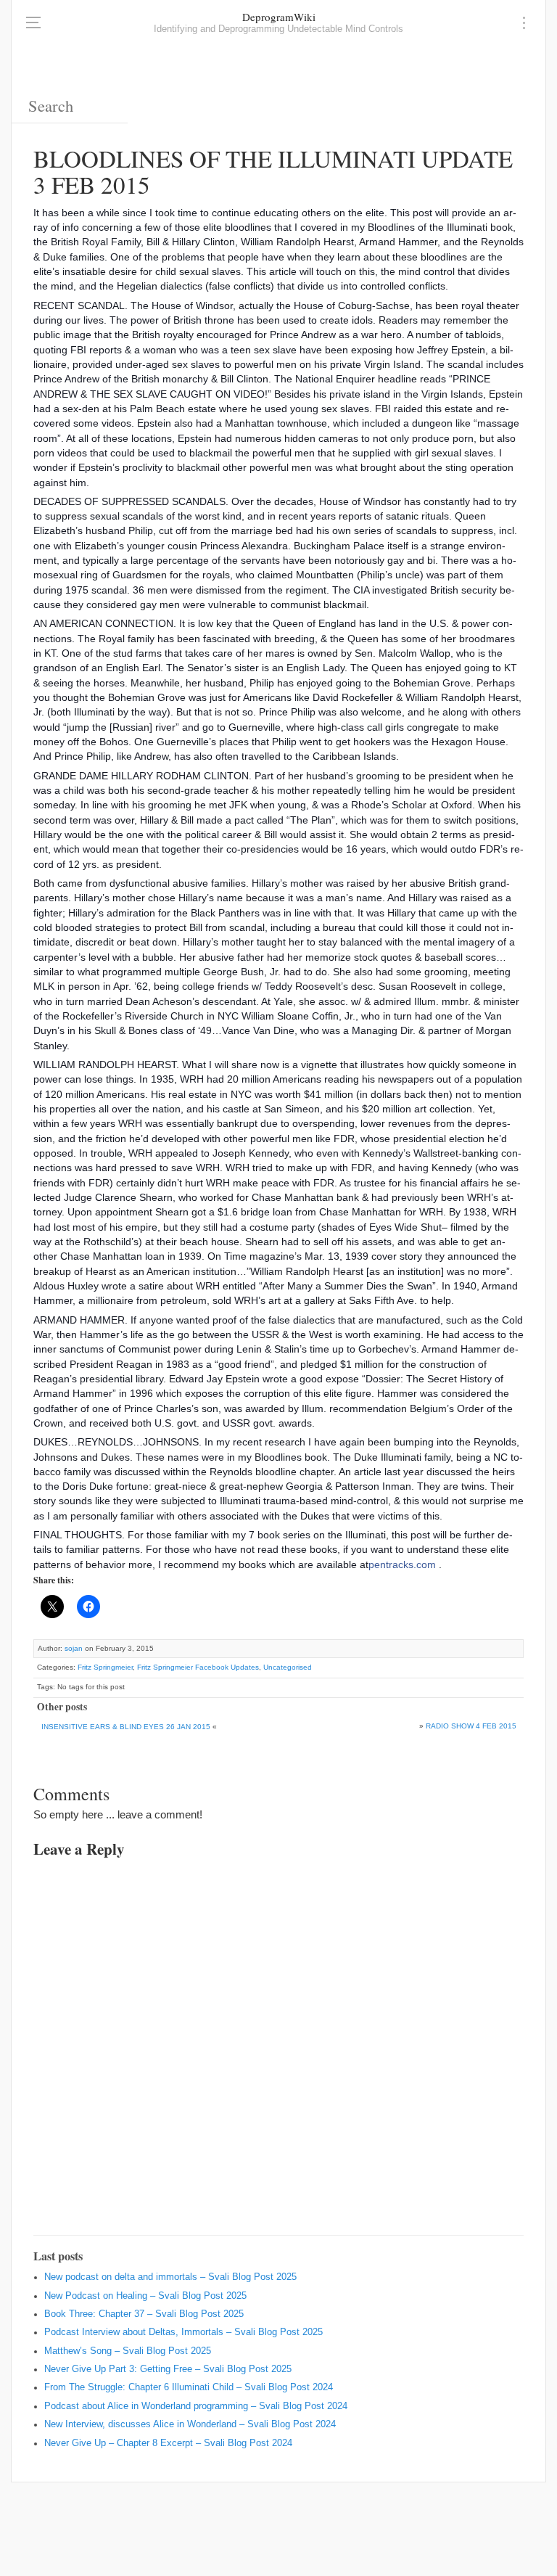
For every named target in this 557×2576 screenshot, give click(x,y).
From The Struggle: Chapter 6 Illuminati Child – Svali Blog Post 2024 (189, 2387)
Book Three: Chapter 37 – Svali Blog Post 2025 (144, 2314)
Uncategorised (288, 1667)
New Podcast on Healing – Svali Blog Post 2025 (145, 2296)
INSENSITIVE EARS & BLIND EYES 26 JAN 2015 (126, 1727)
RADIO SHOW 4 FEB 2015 (471, 1726)
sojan (74, 1648)
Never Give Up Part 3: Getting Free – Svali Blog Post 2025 (168, 2369)
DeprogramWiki (279, 17)
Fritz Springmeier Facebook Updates (198, 1667)
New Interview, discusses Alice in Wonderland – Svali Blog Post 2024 (190, 2424)
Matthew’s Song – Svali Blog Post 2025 (128, 2351)
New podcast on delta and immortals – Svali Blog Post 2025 (170, 2277)
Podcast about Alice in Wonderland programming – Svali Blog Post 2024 (196, 2406)
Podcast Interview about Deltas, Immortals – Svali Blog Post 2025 (183, 2332)
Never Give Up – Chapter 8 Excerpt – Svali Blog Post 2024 (168, 2443)
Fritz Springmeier (105, 1667)
